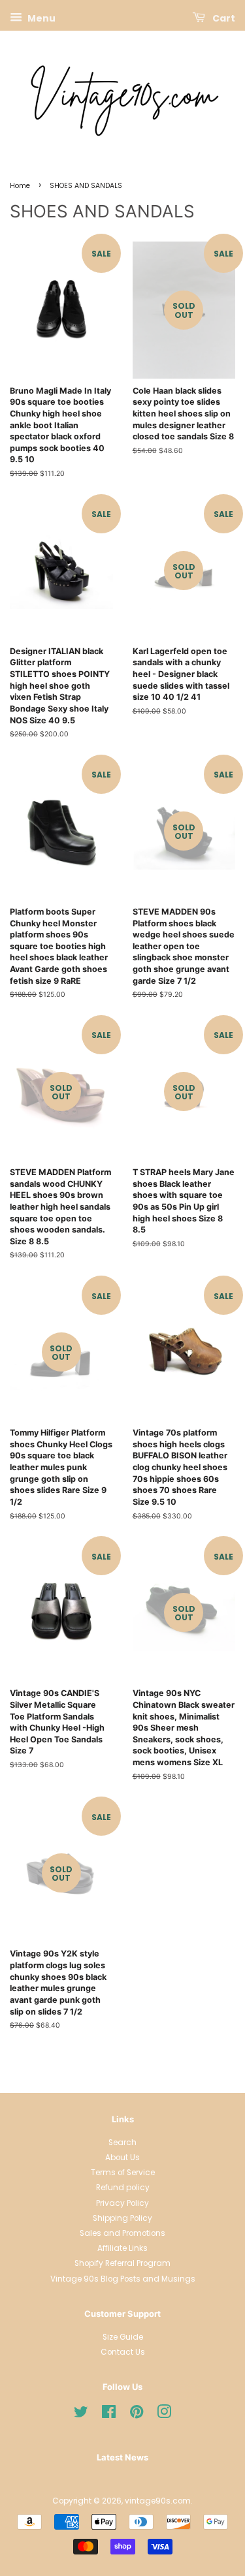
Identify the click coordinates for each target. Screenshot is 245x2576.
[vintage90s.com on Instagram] (164, 2415)
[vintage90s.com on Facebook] (109, 2415)
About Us (122, 2158)
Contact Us (123, 2352)
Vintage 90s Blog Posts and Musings (123, 2279)
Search (122, 2143)
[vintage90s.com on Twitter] (81, 2415)
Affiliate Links (122, 2248)
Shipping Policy (122, 2218)
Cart (223, 18)
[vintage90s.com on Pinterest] (137, 2415)
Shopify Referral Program (122, 2263)
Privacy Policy (122, 2203)
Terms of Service (123, 2173)
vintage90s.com (158, 2501)
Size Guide (123, 2337)
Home (20, 186)
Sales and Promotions (122, 2233)
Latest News (122, 2457)
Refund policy (123, 2188)
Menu (41, 18)
